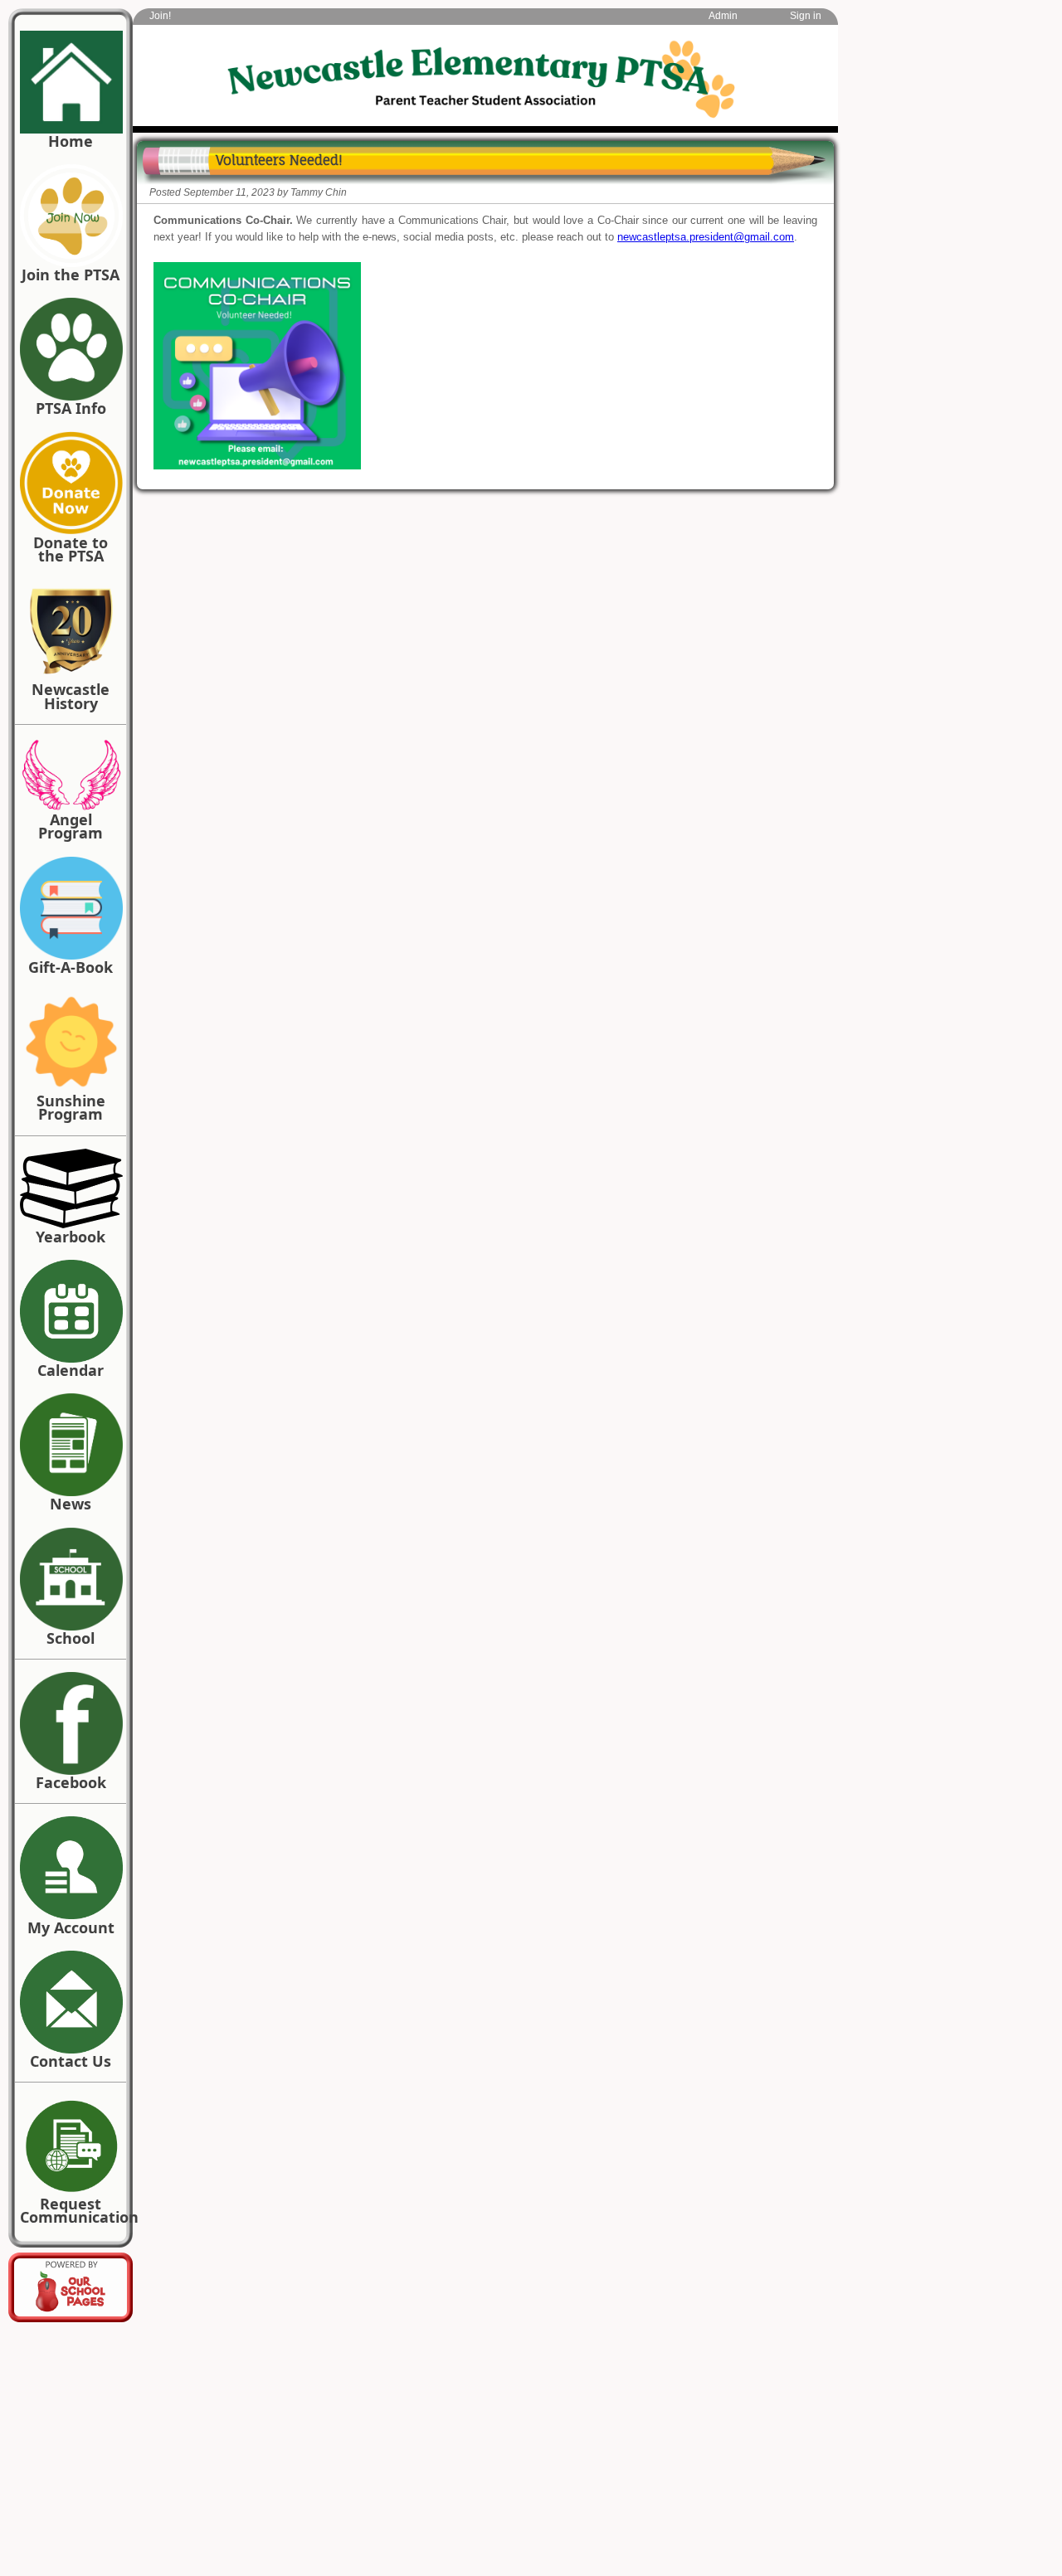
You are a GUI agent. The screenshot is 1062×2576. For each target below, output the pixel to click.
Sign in (806, 16)
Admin (723, 16)
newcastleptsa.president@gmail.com (706, 237)
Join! (160, 16)
